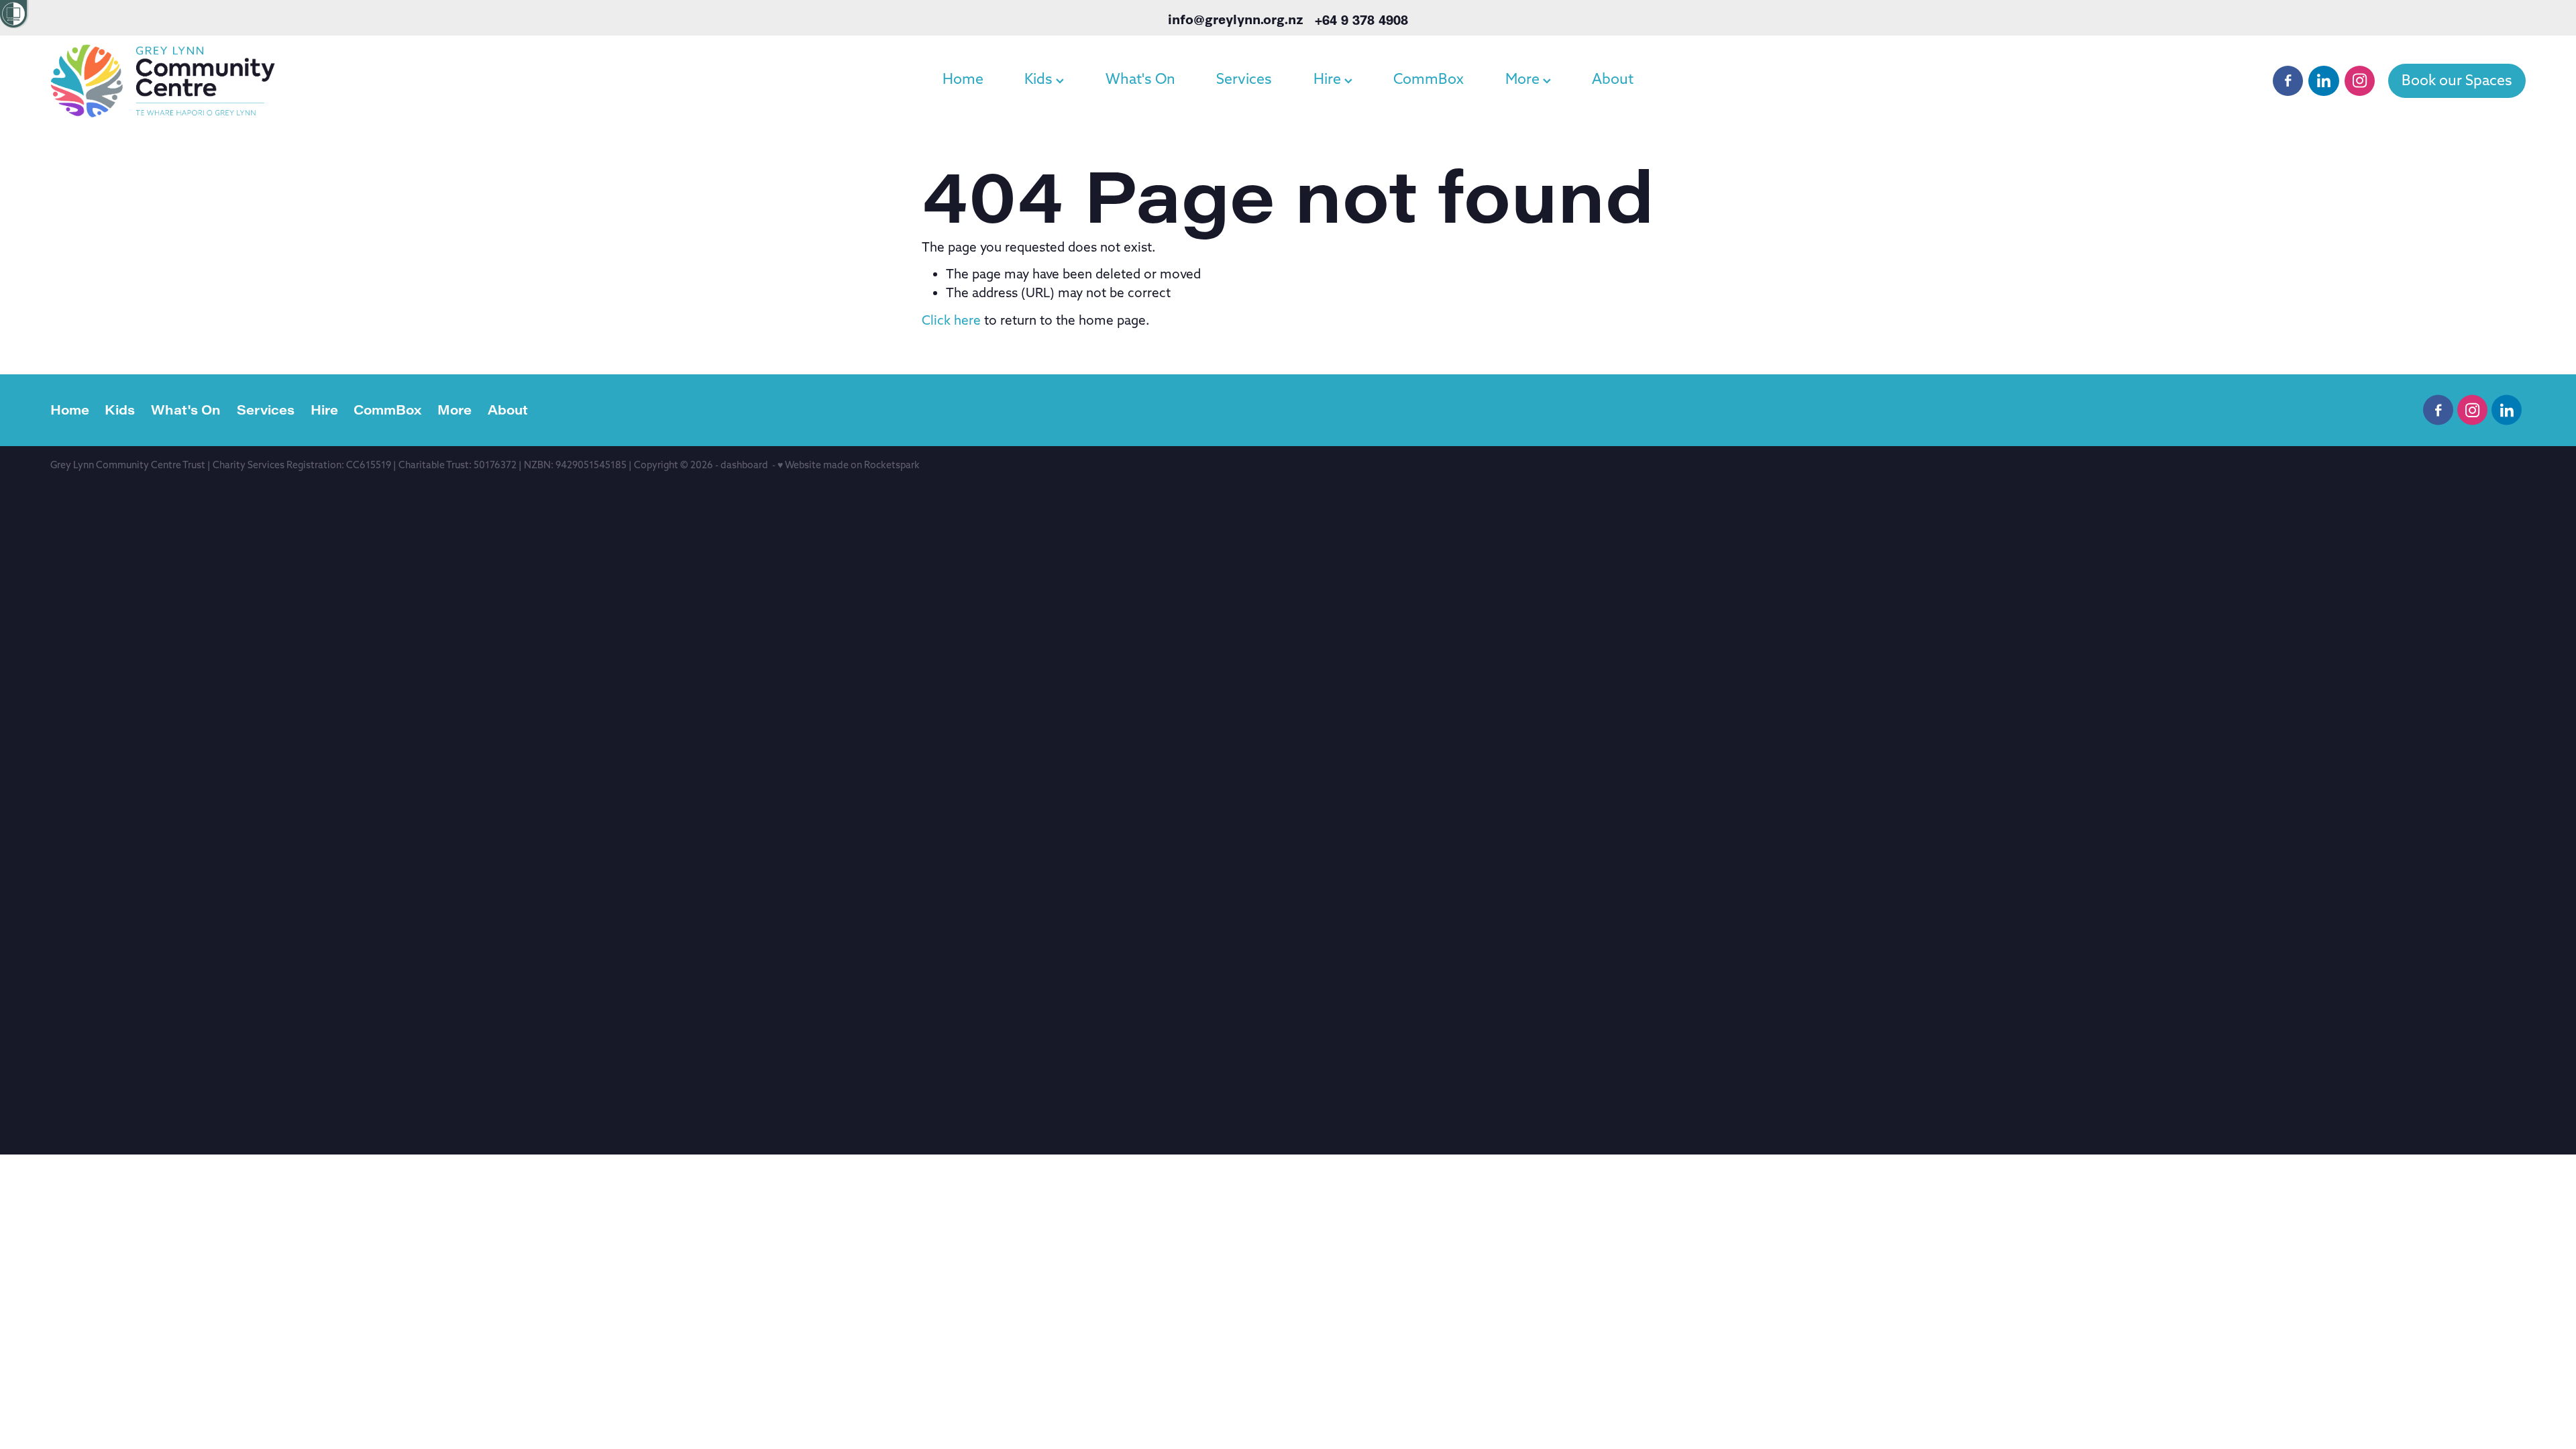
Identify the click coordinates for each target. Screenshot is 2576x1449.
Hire (1329, 79)
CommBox (1429, 79)
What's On (1140, 79)
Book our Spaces (2457, 80)
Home (963, 79)
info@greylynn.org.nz (1236, 19)
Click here (951, 320)
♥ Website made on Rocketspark (849, 465)
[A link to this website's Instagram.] (2360, 81)
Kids (1040, 79)
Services (1244, 79)
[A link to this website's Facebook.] (2288, 81)
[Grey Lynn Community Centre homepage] (298, 80)
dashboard (744, 465)
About (1613, 79)
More (1524, 79)
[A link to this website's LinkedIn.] (2323, 81)
